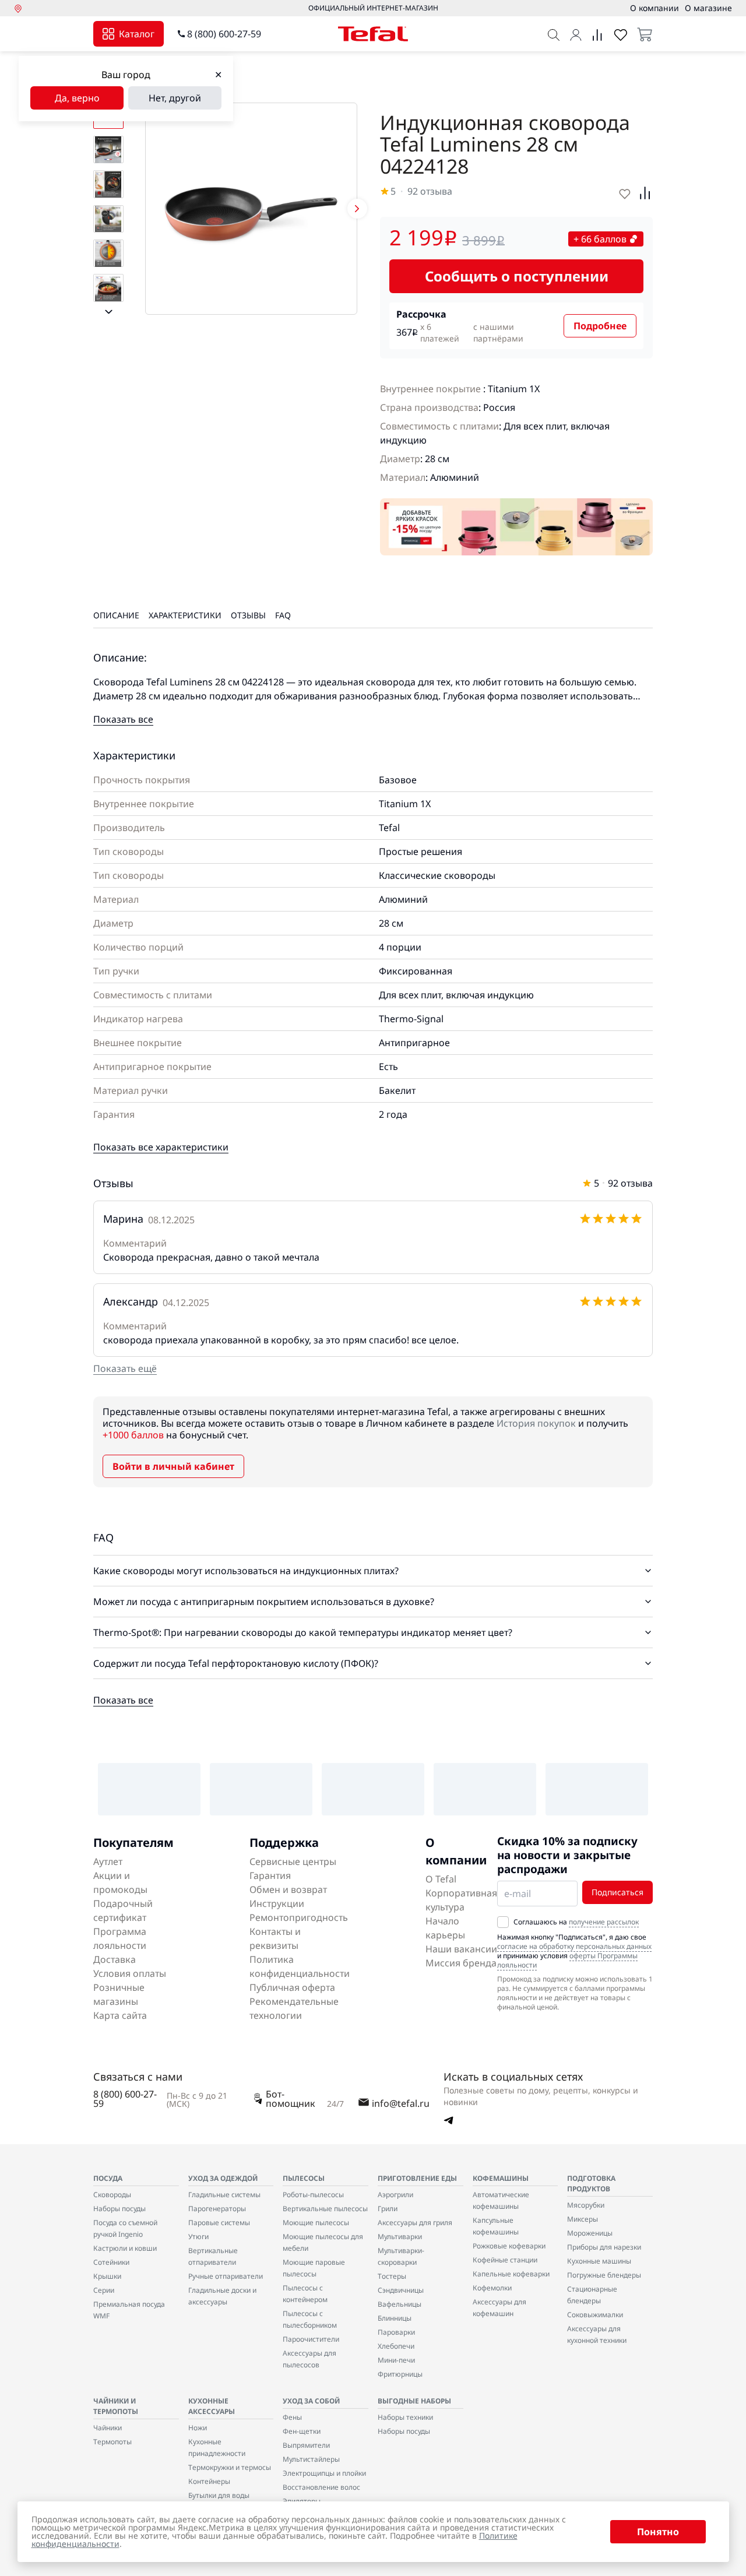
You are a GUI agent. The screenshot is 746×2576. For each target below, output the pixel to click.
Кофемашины (501, 2178)
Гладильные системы (224, 2195)
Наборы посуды (119, 2209)
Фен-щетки (302, 2431)
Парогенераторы (217, 2209)
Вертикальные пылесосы (325, 2209)
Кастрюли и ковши (125, 2248)
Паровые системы (219, 2223)
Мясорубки (586, 2205)
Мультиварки (400, 2237)
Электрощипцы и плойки (324, 2473)
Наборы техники (405, 2417)
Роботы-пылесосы (313, 2195)
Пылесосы (304, 2178)
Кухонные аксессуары (212, 2406)
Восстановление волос (321, 2487)
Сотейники (111, 2262)
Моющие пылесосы (316, 2223)
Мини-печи (396, 2360)
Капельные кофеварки (511, 2274)
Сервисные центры (293, 1861)
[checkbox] (503, 1922)
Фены (292, 2417)
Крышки (107, 2276)
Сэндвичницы (401, 2290)
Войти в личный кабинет (173, 1466)
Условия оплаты (130, 1973)
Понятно (658, 2532)
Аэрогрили (395, 2195)
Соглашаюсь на (576, 1922)
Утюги (198, 2237)
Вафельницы (400, 2304)
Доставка (115, 1959)
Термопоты (112, 2442)
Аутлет (108, 1861)
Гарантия (270, 1875)
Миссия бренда (461, 1963)
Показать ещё (125, 1368)
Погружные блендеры (604, 2275)
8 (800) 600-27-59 (224, 34)
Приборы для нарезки (604, 2247)
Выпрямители (306, 2445)
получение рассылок (604, 1922)
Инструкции (277, 1903)
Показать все (123, 719)
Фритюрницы (400, 2374)
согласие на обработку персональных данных (574, 1946)
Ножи (198, 2428)
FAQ (283, 615)
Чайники (108, 2428)
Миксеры (583, 2219)
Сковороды (112, 2195)
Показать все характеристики (161, 1147)
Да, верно (77, 98)
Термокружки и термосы (230, 2467)
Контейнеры (209, 2481)
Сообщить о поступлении (517, 276)
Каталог (137, 34)
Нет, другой (175, 98)
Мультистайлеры (311, 2459)
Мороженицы (590, 2233)
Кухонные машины (599, 2261)
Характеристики (185, 615)
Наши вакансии (461, 1949)
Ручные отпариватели (226, 2276)
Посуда (108, 2178)
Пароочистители (311, 2339)
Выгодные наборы (414, 2401)
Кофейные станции (505, 2260)
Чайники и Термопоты (116, 2406)
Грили (388, 2209)
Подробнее (600, 326)
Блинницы (395, 2318)
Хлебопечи (396, 2346)
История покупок (536, 1423)
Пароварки (396, 2332)
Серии (104, 2290)
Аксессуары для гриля (415, 2223)
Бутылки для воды (219, 2495)
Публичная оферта (292, 1987)
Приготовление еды (417, 2178)
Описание (116, 615)
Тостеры (392, 2276)
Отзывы (248, 615)
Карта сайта (120, 2015)
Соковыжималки (595, 2315)
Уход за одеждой (223, 2178)
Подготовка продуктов (591, 2183)
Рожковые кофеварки (509, 2246)
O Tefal (441, 1879)
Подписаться (617, 1892)
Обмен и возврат (288, 1889)
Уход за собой (311, 2401)
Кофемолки (492, 2288)
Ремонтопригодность (299, 1917)
